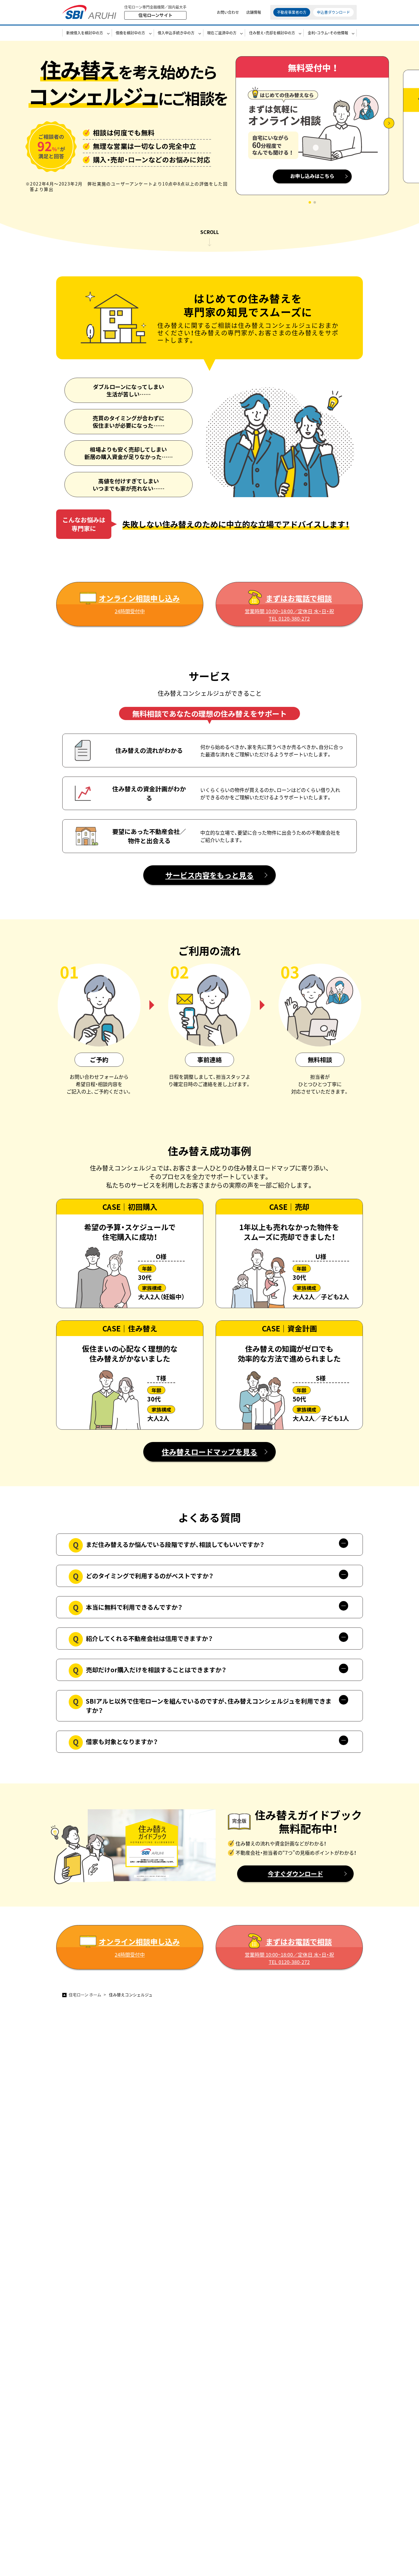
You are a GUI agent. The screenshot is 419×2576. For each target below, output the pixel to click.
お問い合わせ (228, 12)
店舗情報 (254, 12)
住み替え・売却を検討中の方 (272, 33)
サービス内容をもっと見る (209, 875)
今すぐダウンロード (295, 1874)
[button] (310, 202)
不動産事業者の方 (292, 12)
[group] (312, 130)
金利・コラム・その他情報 (328, 33)
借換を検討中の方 (130, 33)
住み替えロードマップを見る (209, 1452)
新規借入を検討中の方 (85, 33)
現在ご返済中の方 (222, 33)
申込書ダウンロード (333, 12)
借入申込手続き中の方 (176, 33)
